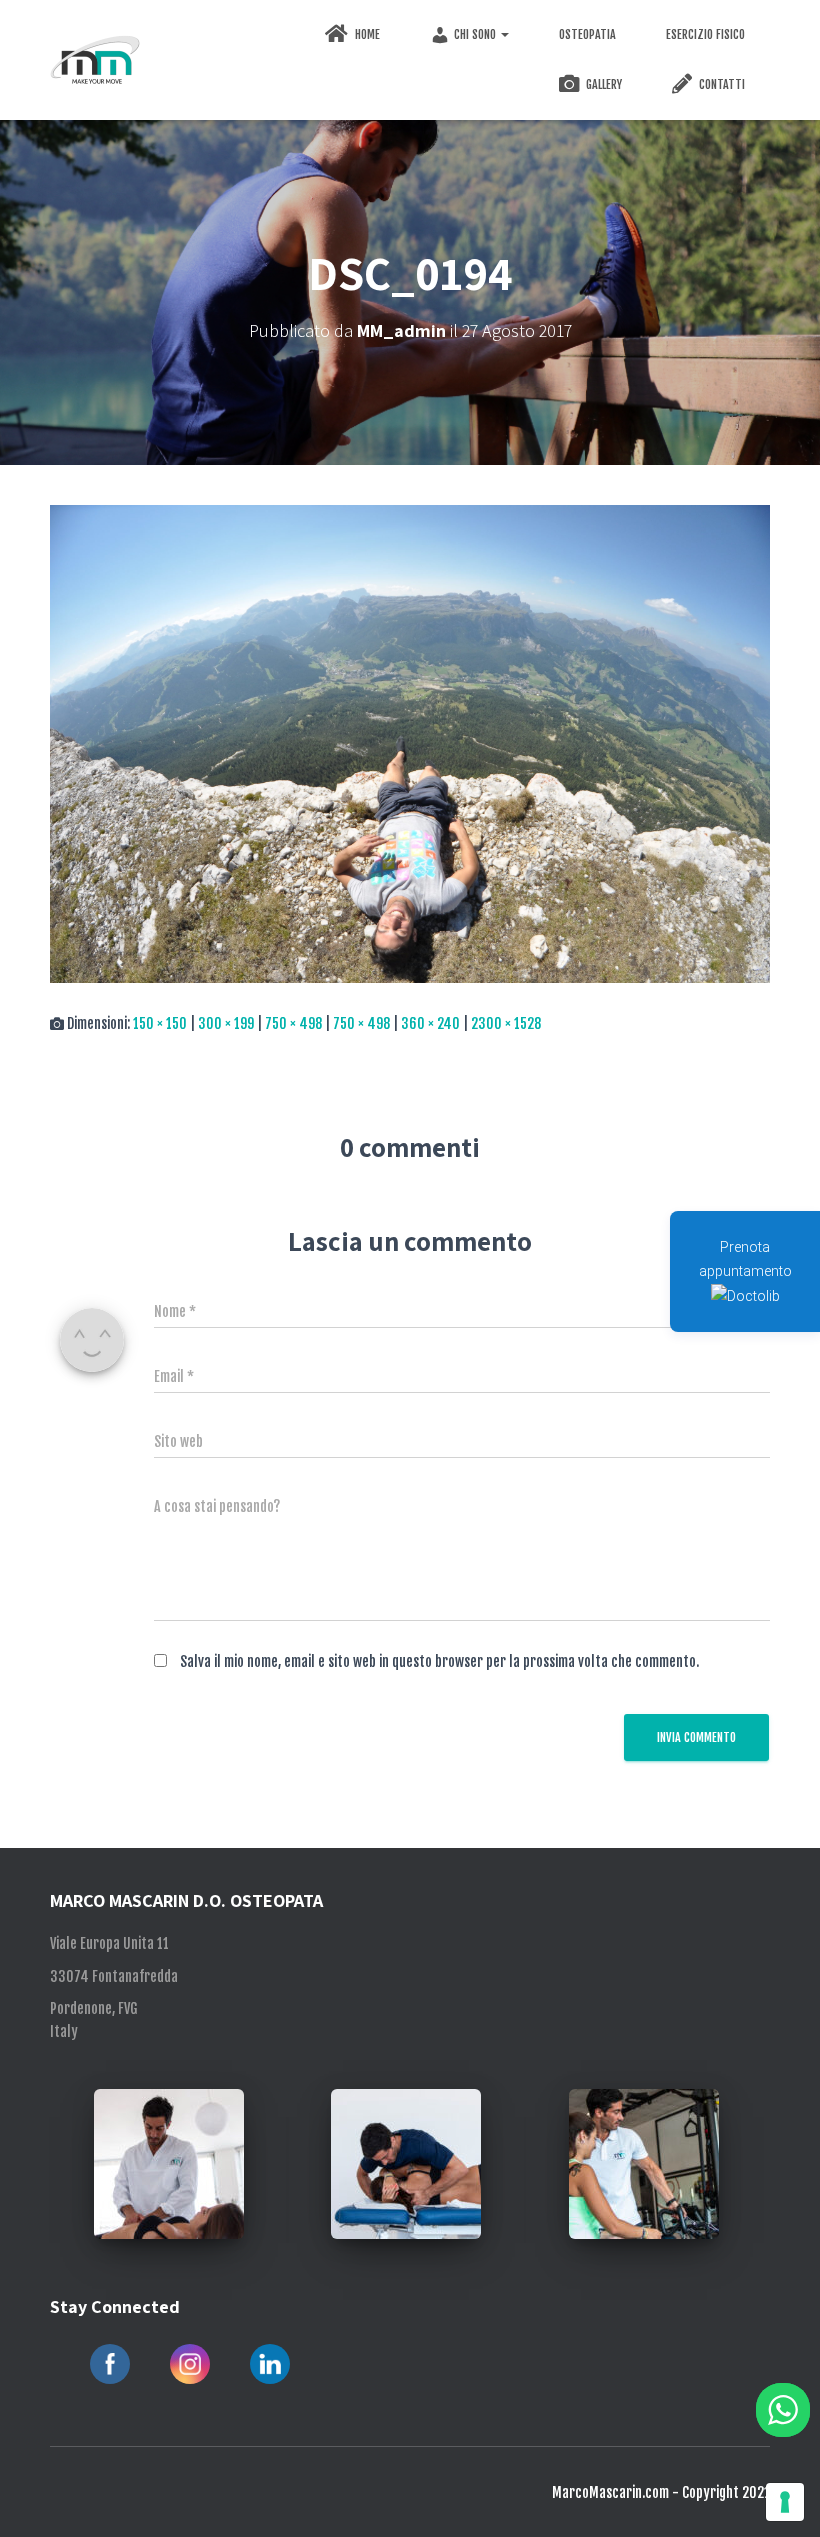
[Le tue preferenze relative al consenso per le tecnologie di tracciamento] (785, 2502)
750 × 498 (293, 1023)
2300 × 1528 (506, 1023)
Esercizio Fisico (705, 34)
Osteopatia (587, 34)
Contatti (720, 84)
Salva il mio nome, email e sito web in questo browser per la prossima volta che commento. (439, 1661)
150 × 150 (160, 1023)
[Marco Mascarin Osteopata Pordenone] (95, 60)
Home (366, 34)
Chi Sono (476, 34)
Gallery (602, 84)
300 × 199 (226, 1023)
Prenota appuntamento (745, 1259)
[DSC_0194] (410, 743)
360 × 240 (430, 1023)
